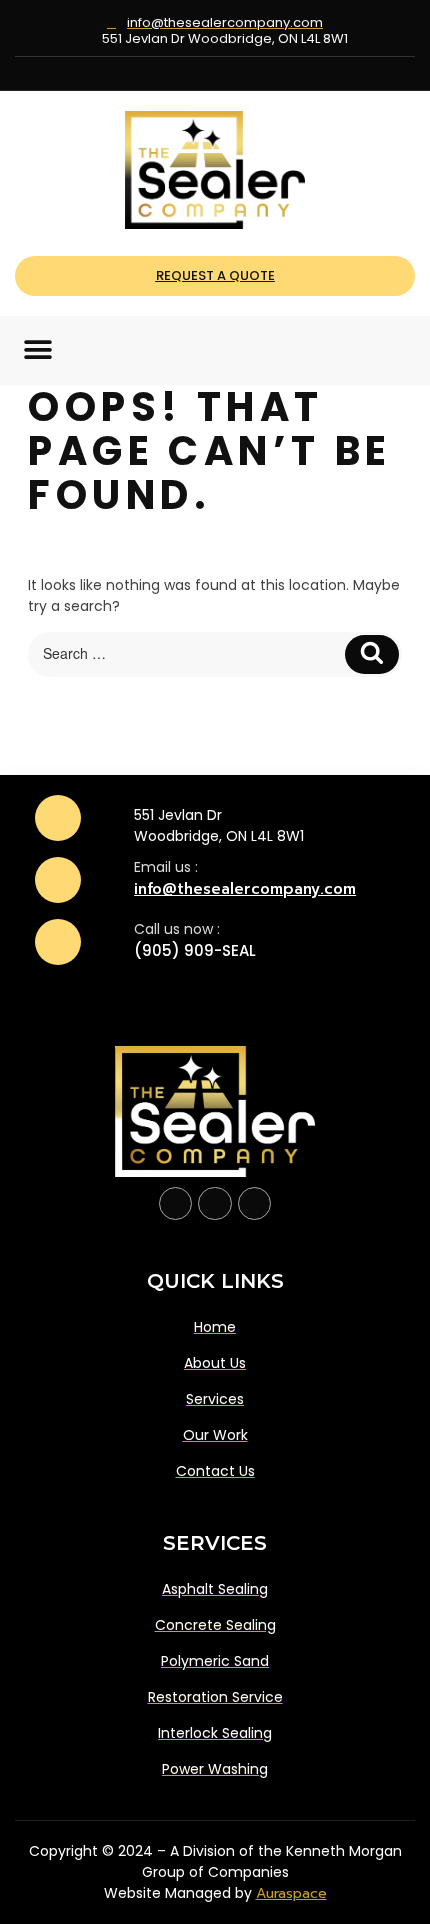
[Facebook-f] (176, 1204)
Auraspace (291, 1893)
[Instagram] (215, 73)
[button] (37, 350)
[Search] (372, 654)
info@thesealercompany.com (245, 889)
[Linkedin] (244, 73)
